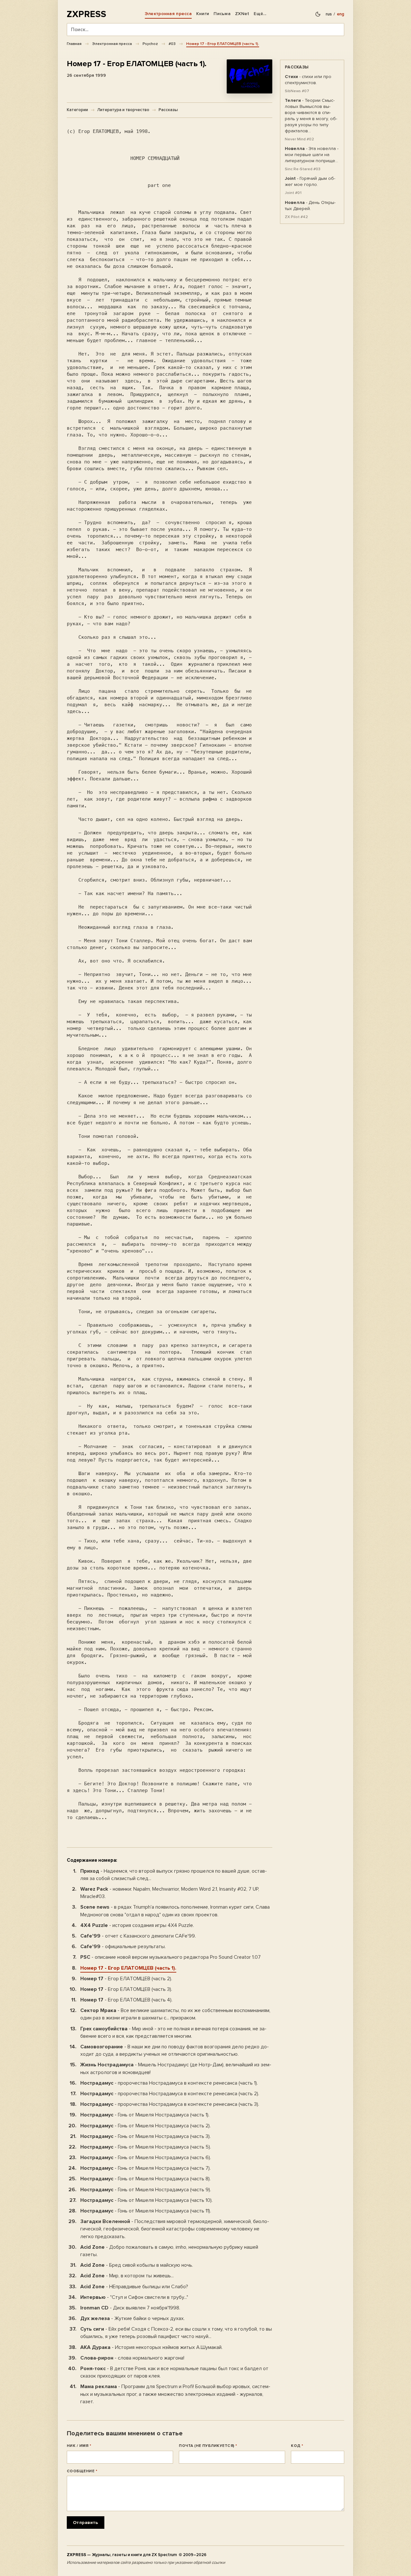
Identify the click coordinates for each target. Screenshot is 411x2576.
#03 (172, 44)
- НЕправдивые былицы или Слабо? (134, 2287)
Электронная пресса (168, 14)
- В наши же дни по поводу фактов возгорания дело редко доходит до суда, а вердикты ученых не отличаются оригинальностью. (175, 2050)
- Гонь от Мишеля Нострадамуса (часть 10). (146, 2200)
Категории (77, 110)
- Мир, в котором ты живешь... (127, 2276)
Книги (203, 14)
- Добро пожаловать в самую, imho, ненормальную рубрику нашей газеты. (169, 2251)
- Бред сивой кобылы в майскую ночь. (137, 2265)
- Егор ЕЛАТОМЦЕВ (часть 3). (126, 1989)
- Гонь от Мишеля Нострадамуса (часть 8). (145, 2179)
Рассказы (168, 110)
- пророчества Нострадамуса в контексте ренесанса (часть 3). (170, 2104)
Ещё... (260, 14)
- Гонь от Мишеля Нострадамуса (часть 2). (145, 2126)
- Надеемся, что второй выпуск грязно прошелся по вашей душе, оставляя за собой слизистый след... (174, 1875)
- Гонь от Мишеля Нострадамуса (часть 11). (146, 2211)
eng (341, 14)
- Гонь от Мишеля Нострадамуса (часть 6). (146, 2158)
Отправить (86, 2523)
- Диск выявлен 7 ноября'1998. (130, 2308)
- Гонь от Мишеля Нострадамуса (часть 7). (145, 2168)
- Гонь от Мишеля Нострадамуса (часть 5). (146, 2147)
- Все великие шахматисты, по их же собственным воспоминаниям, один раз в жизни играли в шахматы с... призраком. (175, 2014)
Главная (74, 44)
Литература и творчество (123, 110)
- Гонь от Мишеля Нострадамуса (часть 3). (145, 2136)
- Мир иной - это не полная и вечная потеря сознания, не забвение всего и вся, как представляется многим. (173, 2032)
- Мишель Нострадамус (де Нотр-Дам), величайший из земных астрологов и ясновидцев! (176, 2068)
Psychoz (150, 44)
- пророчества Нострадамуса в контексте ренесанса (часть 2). (170, 2094)
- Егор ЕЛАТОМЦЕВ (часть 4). (126, 2000)
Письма (222, 14)
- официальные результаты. (123, 1947)
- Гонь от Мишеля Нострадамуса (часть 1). (145, 2115)
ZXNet (242, 14)
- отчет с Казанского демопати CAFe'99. (138, 1936)
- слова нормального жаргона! (132, 2358)
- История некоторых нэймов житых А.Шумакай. (151, 2347)
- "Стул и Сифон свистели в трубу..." (134, 2297)
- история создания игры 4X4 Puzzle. (137, 1925)
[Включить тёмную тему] (318, 14)
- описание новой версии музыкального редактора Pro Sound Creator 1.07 (171, 1957)
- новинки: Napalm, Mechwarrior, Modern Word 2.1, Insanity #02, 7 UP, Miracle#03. (170, 1893)
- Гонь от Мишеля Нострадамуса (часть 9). (146, 2190)
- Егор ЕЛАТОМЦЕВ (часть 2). (126, 1979)
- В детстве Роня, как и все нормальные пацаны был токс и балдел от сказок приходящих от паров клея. (174, 2372)
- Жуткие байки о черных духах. (132, 2318)
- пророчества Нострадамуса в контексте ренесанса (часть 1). (169, 2083)
